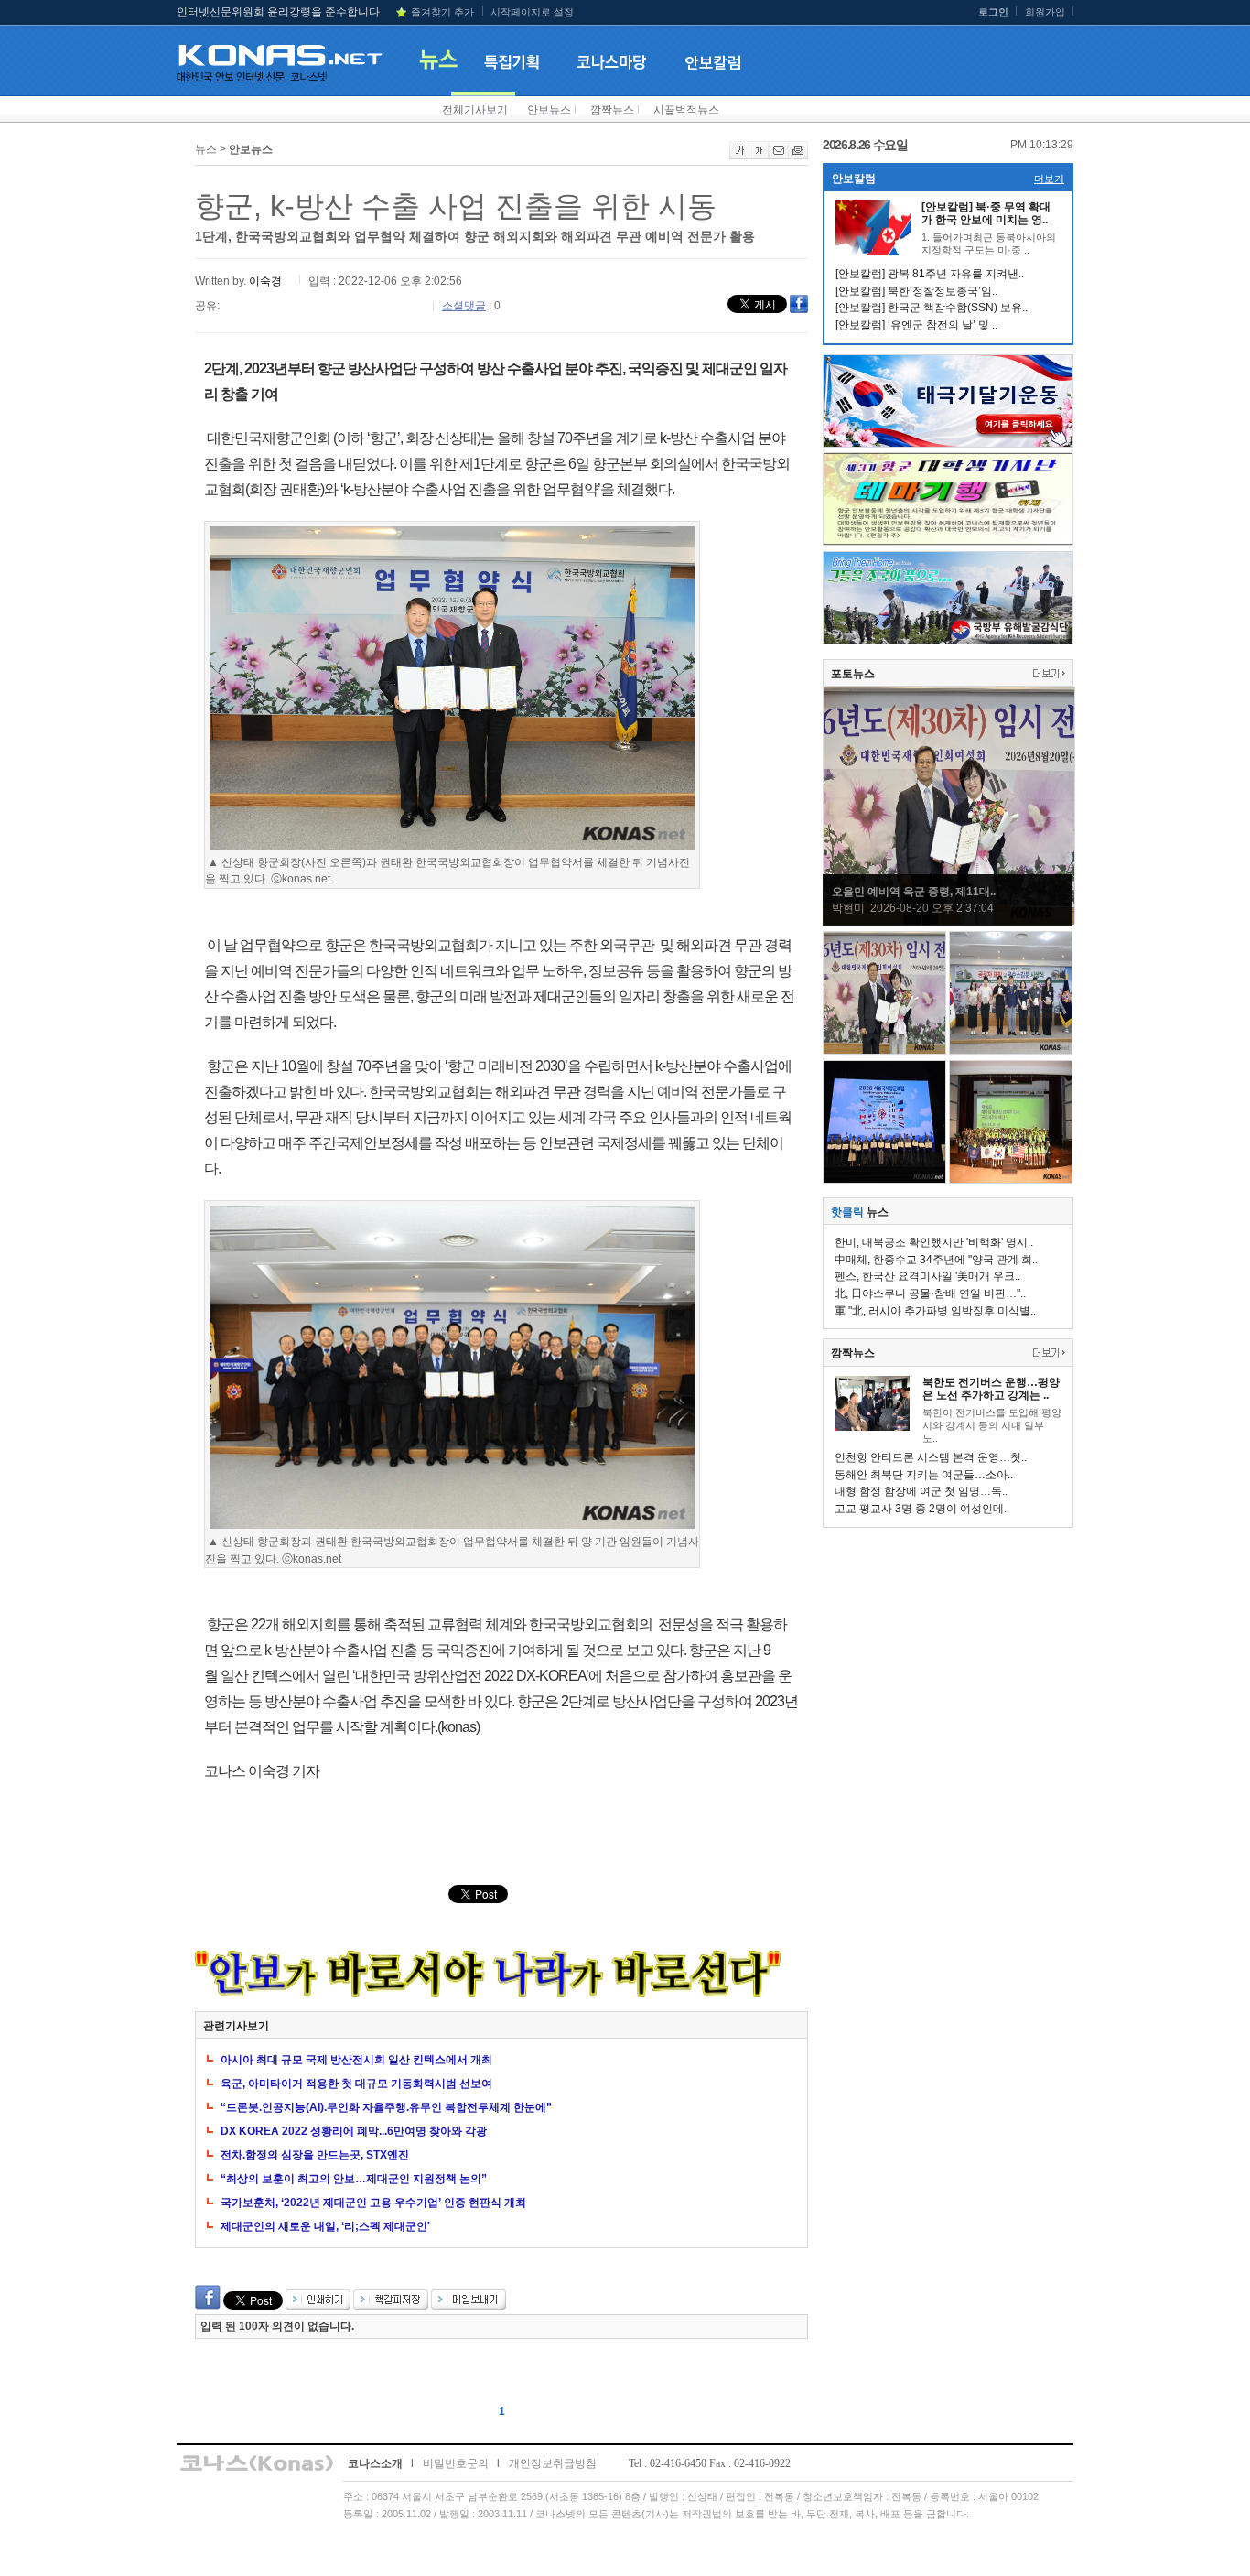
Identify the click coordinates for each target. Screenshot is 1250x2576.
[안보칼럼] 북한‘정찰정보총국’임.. (916, 291)
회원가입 (1045, 12)
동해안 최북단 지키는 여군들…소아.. (924, 1475)
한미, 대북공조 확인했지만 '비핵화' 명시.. (934, 1242)
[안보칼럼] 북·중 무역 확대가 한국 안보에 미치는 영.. (986, 213)
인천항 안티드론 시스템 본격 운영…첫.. (931, 1457)
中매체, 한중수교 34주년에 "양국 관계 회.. (936, 1260)
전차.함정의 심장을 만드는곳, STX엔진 (315, 2155)
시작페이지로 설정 (532, 12)
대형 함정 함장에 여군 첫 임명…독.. (921, 1491)
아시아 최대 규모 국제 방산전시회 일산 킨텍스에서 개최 (356, 2060)
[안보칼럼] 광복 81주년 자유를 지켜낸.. (930, 274)
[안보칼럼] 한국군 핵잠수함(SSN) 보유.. (932, 308)
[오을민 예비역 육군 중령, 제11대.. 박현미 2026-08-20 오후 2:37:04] (949, 922)
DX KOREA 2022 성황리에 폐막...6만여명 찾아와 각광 (354, 2131)
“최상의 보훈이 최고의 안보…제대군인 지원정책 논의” (354, 2179)
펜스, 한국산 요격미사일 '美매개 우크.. (927, 1276)
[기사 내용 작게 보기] (759, 156)
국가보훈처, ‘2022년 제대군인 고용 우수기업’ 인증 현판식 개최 (373, 2203)
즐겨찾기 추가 (442, 12)
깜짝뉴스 (612, 110)
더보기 (1049, 179)
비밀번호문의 (456, 2463)
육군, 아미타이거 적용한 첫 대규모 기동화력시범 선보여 (356, 2084)
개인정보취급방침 (553, 2463)
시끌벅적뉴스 (686, 110)
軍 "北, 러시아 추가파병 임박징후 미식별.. (935, 1311)
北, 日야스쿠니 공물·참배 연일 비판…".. (930, 1293)
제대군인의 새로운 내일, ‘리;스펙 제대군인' (325, 2226)
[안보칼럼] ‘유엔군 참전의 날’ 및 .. (916, 325)
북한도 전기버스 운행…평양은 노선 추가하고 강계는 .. (991, 1389)
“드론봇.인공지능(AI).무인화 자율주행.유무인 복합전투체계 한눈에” (386, 2107)
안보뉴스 (549, 110)
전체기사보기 (475, 110)
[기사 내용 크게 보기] (739, 156)
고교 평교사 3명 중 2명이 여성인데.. (922, 1509)
